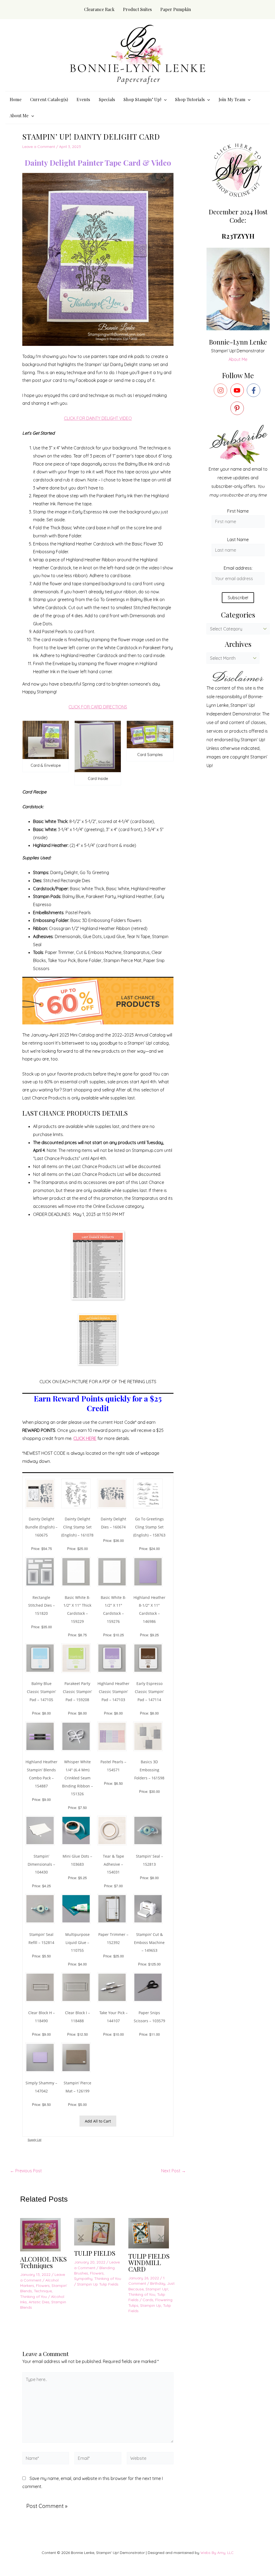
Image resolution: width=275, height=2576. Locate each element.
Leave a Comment (39, 147)
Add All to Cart (98, 2121)
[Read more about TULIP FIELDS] (98, 2231)
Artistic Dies (39, 2302)
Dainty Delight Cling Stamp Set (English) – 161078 (77, 1527)
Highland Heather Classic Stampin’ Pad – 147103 (113, 1691)
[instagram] (222, 390)
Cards (148, 2300)
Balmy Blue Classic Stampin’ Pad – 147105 (41, 1691)
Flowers (43, 2286)
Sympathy (83, 2279)
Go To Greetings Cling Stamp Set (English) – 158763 (149, 1527)
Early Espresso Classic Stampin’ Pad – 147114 (149, 1691)
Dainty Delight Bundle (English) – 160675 (41, 1527)
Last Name (238, 540)
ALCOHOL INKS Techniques (44, 2262)
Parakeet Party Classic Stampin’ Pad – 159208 (77, 1691)
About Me (238, 359)
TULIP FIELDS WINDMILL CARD (149, 2262)
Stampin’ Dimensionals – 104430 (41, 1864)
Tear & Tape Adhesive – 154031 (113, 1864)
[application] (164, 100)
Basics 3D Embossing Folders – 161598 (149, 1770)
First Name (238, 511)
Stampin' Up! (157, 2289)
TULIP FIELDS (95, 2253)
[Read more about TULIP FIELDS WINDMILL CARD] (152, 2233)
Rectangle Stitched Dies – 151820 (41, 1605)
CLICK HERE (85, 1438)
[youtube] (238, 390)
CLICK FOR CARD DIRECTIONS (98, 707)
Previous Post (26, 2171)
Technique (43, 2291)
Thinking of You (34, 2297)
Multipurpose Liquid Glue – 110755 (77, 1942)
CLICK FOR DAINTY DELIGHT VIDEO (98, 418)
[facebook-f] (255, 390)
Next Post (173, 2171)
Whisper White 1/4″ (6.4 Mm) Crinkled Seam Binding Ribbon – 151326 (77, 1778)
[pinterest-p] (238, 408)
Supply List (35, 2140)
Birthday (158, 2283)
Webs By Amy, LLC (217, 2553)
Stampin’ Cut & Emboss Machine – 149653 (149, 1942)
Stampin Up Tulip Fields (98, 2284)
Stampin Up (151, 2305)
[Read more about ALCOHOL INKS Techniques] (44, 2234)
